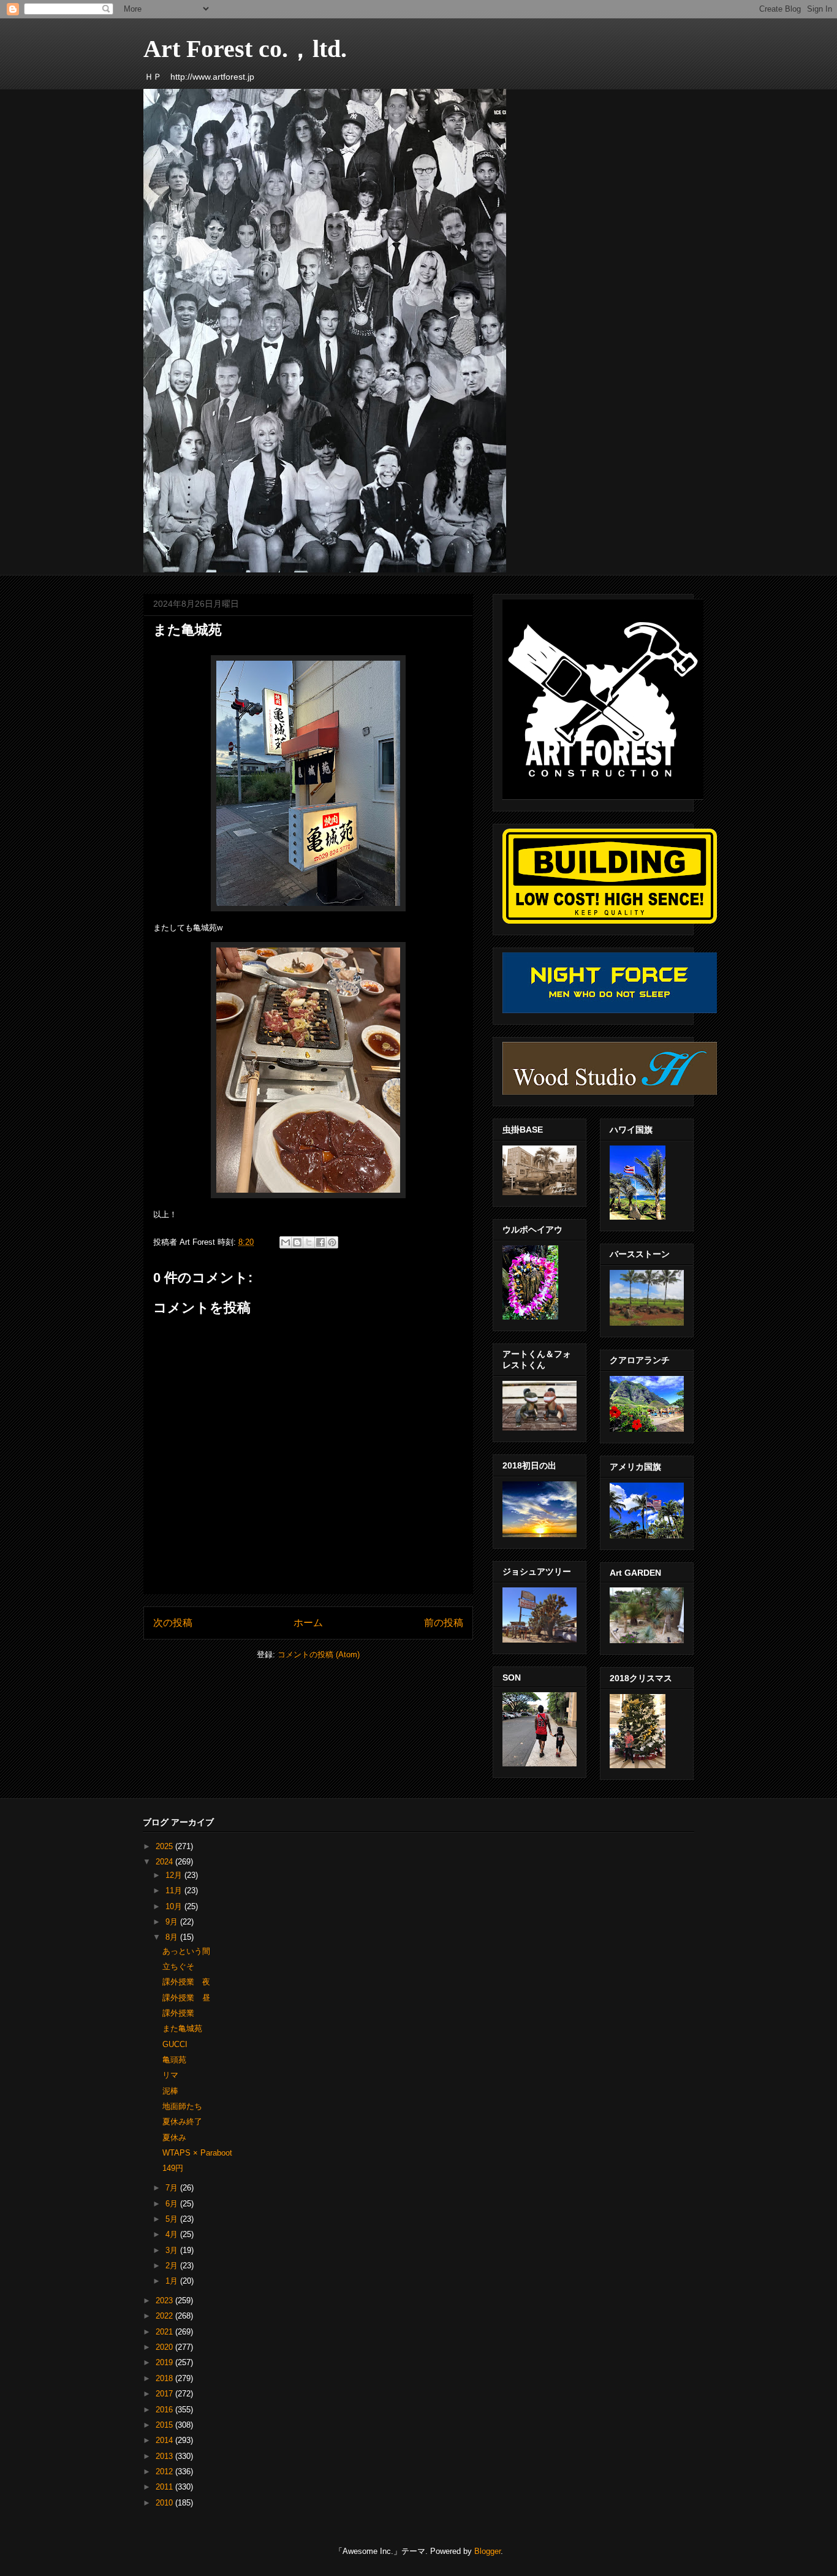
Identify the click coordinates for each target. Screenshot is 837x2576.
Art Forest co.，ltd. (245, 49)
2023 (165, 2301)
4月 (173, 2234)
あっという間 (186, 1951)
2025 (165, 1846)
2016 (165, 2410)
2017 (165, 2394)
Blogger (487, 2551)
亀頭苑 (174, 2060)
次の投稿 (173, 1623)
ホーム (308, 1623)
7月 (173, 2188)
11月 (175, 1890)
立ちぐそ (178, 1966)
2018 (165, 2378)
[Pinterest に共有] (332, 1242)
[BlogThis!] (297, 1242)
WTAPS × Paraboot (197, 2153)
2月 (173, 2266)
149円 (173, 2168)
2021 (165, 2332)
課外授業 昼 (186, 1998)
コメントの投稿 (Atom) (319, 1655)
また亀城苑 (182, 2028)
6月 (173, 2204)
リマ (170, 2075)
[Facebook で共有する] (320, 1242)
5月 (173, 2219)
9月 (173, 1922)
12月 (175, 1875)
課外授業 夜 (186, 1982)
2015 (165, 2425)
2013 (165, 2456)
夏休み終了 (182, 2122)
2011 (165, 2487)
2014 (165, 2440)
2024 (165, 1862)
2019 (165, 2362)
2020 (165, 2347)
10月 (175, 1906)
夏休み (174, 2137)
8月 (173, 1937)
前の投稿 (444, 1623)
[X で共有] (309, 1242)
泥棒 (170, 2091)
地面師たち (182, 2106)
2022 (165, 2316)
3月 (173, 2250)
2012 (165, 2472)
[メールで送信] (286, 1242)
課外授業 (178, 2013)
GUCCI (175, 2044)
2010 (165, 2503)
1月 (173, 2281)
